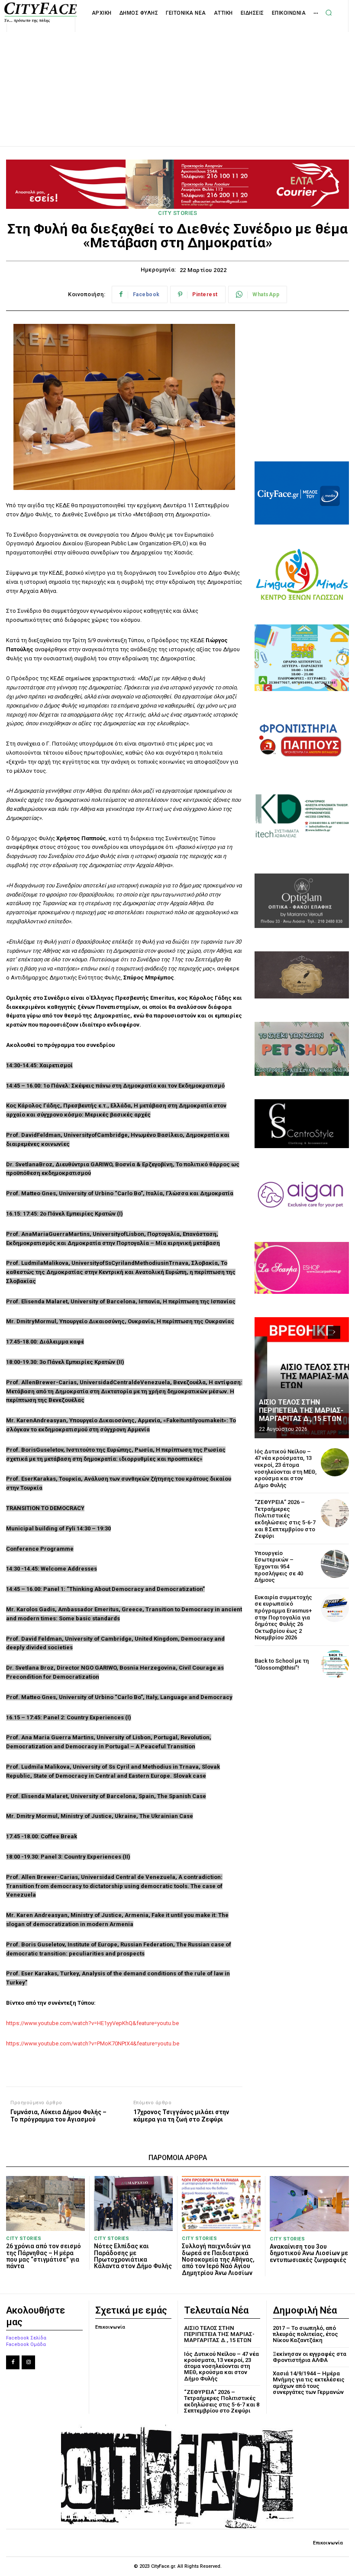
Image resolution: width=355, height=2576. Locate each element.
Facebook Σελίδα (26, 2338)
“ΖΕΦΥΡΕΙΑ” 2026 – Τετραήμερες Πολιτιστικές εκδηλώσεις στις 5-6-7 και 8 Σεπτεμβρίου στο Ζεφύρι (285, 1519)
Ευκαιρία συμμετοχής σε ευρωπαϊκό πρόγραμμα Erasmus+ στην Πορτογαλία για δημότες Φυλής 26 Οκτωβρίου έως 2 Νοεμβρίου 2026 (283, 1618)
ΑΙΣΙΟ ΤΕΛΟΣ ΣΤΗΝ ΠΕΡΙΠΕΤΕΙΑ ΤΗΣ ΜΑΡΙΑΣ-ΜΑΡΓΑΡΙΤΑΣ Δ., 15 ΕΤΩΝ (301, 1410)
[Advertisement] (177, 80)
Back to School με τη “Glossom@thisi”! (282, 1664)
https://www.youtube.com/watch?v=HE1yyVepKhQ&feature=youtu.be (92, 2023)
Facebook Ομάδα (26, 2344)
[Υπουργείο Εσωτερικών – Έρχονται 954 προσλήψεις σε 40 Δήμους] (335, 1564)
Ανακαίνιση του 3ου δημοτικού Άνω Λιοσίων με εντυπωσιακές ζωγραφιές (309, 2253)
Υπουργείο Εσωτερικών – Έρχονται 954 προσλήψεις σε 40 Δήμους (279, 1566)
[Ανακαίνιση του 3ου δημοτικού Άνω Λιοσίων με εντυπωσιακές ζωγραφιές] (309, 2204)
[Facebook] (13, 2362)
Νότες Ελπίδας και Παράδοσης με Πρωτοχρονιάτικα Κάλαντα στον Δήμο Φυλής (133, 2256)
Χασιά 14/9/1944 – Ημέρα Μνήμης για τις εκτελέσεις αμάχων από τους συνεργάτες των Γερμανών (309, 2383)
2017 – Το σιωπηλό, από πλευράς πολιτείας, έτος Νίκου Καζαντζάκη (305, 2334)
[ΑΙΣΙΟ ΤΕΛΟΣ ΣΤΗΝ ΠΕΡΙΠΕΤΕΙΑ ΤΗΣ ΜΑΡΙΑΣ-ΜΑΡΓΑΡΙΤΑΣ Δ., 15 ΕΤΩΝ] (302, 1378)
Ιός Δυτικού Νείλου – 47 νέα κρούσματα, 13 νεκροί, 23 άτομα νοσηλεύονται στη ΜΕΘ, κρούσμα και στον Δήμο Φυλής (286, 1468)
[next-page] (334, 1332)
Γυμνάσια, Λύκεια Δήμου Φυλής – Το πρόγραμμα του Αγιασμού (58, 2116)
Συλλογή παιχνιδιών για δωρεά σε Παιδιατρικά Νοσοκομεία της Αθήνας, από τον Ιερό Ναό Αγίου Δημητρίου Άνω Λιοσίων (218, 2259)
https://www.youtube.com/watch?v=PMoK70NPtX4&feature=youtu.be (93, 2043)
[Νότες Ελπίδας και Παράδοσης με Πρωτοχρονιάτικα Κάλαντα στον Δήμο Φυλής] (133, 2203)
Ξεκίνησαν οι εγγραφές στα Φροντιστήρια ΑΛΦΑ (310, 2357)
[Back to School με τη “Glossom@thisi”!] (335, 1664)
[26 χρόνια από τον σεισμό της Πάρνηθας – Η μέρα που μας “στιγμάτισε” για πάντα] (45, 2203)
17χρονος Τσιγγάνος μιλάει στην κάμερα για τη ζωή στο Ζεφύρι (181, 2116)
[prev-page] (318, 1332)
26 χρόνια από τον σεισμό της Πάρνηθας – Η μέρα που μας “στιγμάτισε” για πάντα (44, 2256)
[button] (329, 13)
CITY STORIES (177, 213)
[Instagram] (28, 2362)
